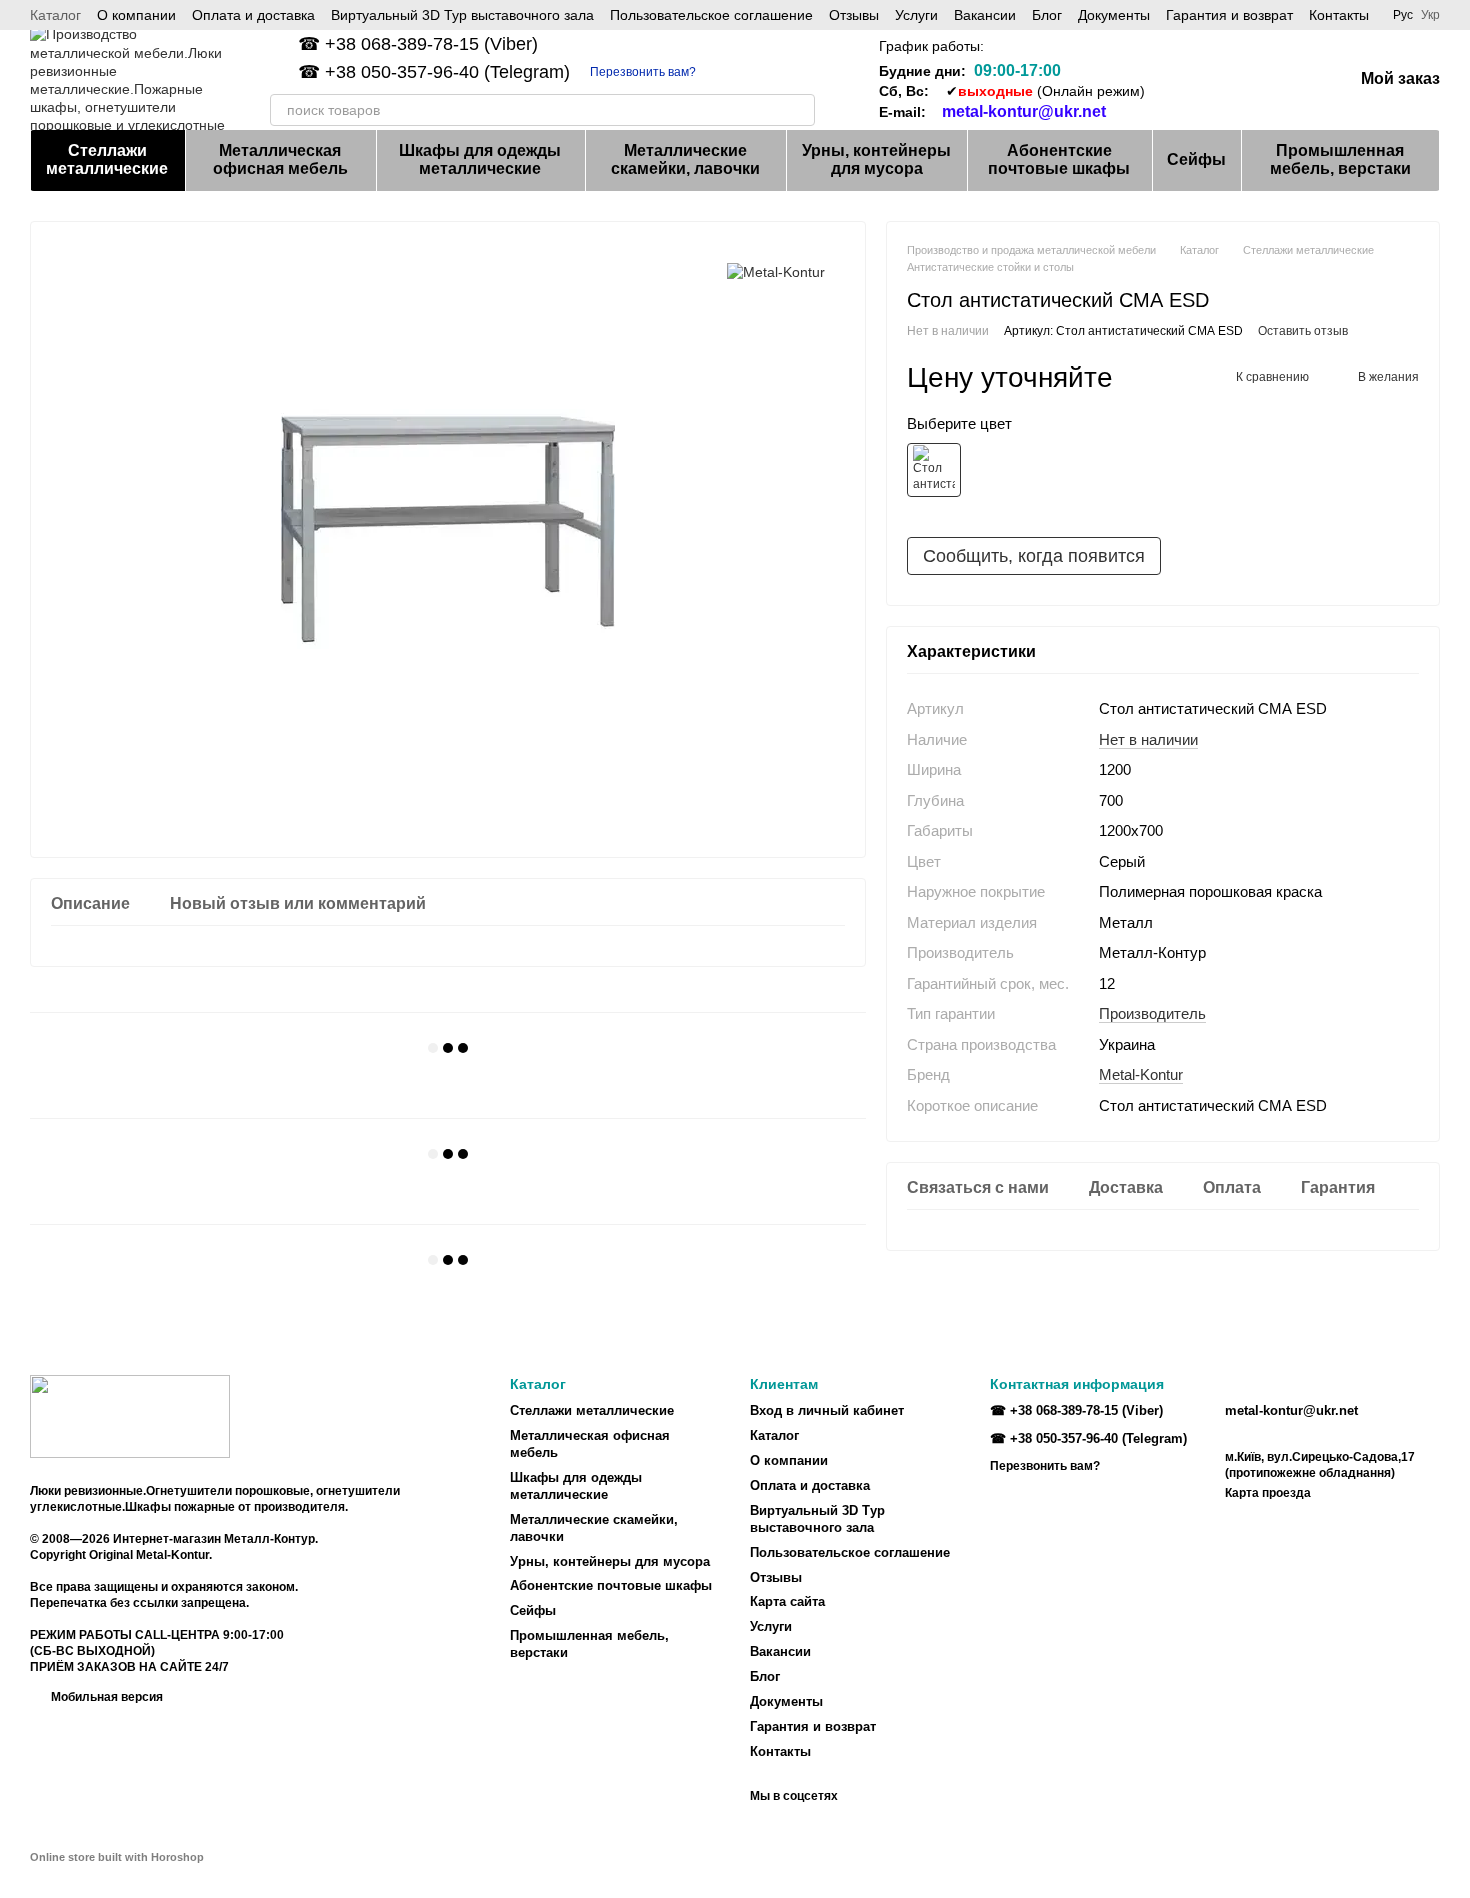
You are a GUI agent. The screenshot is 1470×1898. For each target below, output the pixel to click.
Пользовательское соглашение (711, 15)
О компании (136, 15)
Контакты (1339, 15)
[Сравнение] (1181, 80)
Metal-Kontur (1141, 1074)
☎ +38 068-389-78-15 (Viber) (418, 44)
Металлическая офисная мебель (280, 159)
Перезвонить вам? (643, 72)
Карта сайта (787, 1601)
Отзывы (854, 15)
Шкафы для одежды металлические (480, 159)
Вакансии (985, 15)
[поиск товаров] (799, 110)
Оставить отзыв (1303, 331)
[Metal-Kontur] (776, 271)
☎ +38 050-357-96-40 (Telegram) (434, 72)
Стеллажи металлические (107, 159)
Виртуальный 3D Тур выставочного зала (462, 15)
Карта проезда (1268, 1493)
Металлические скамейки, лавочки (685, 159)
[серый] (934, 470)
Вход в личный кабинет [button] (827, 1410)
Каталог (55, 15)
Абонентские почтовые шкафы (1059, 159)
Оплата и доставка (253, 15)
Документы (1114, 15)
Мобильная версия (105, 1697)
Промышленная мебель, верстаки (1340, 159)
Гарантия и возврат (1229, 15)
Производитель (1152, 1013)
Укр (1430, 15)
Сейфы (1196, 159)
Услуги (916, 15)
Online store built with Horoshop (117, 1857)
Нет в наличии (1148, 739)
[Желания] (1233, 80)
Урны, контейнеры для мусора (876, 159)
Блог (1047, 15)
